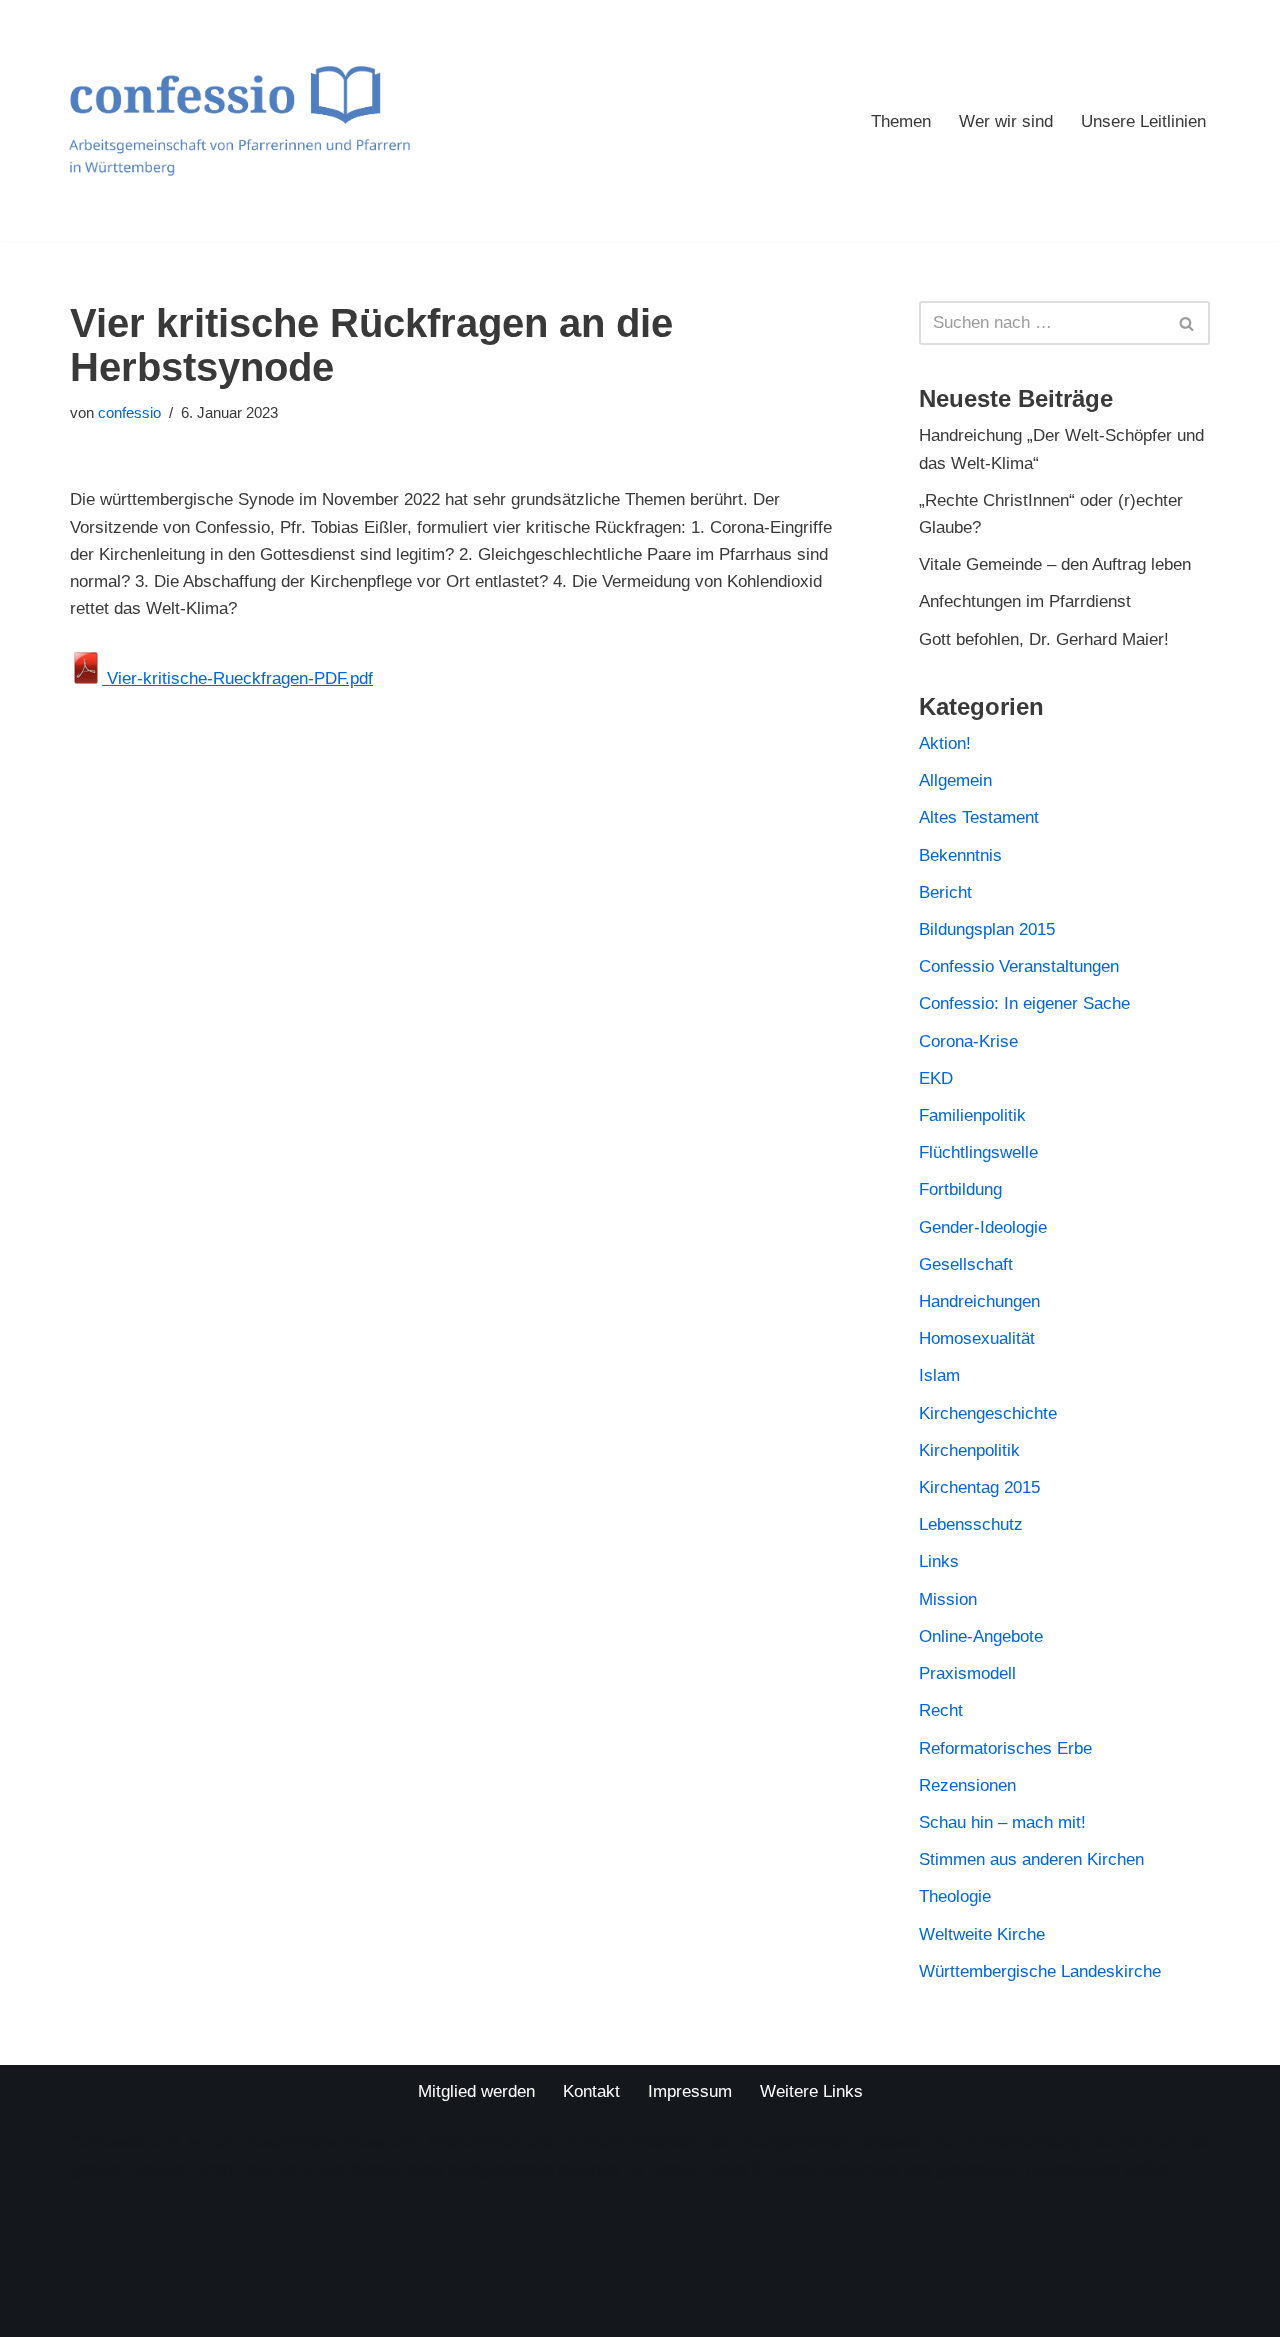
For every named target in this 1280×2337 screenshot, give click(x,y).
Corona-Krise (968, 1041)
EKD (936, 1078)
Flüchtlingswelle (978, 1152)
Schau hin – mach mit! (1002, 1822)
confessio (129, 412)
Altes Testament (979, 817)
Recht (941, 1710)
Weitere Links (811, 2091)
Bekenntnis (960, 855)
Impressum (690, 2091)
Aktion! (945, 743)
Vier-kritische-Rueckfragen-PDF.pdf (237, 678)
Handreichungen (979, 1301)
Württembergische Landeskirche (1040, 1971)
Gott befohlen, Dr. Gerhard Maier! (1044, 639)
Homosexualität (977, 1338)
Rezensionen (967, 1785)
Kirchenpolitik (969, 1450)
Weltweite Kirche (982, 1934)
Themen (901, 121)
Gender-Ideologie (983, 1227)
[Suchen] (1187, 323)
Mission (948, 1599)
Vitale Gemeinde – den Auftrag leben (1055, 564)
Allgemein (955, 780)
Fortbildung (960, 1189)
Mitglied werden (476, 2091)
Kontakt (591, 2091)
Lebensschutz (971, 1524)
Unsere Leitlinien (1143, 121)
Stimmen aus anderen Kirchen (1031, 1859)
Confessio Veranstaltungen (1019, 966)
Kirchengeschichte (988, 1413)
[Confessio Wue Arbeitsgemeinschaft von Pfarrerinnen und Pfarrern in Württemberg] (239, 120)
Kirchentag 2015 (979, 1487)
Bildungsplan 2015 (987, 929)
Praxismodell (967, 1673)
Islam (939, 1375)
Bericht (945, 892)
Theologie (955, 1896)
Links (939, 1561)
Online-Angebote (981, 1636)
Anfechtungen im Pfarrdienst (1025, 601)
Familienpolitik (972, 1115)
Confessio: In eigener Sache (1024, 1003)
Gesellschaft (966, 1264)
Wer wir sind (1006, 121)
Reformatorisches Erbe (1005, 1748)
